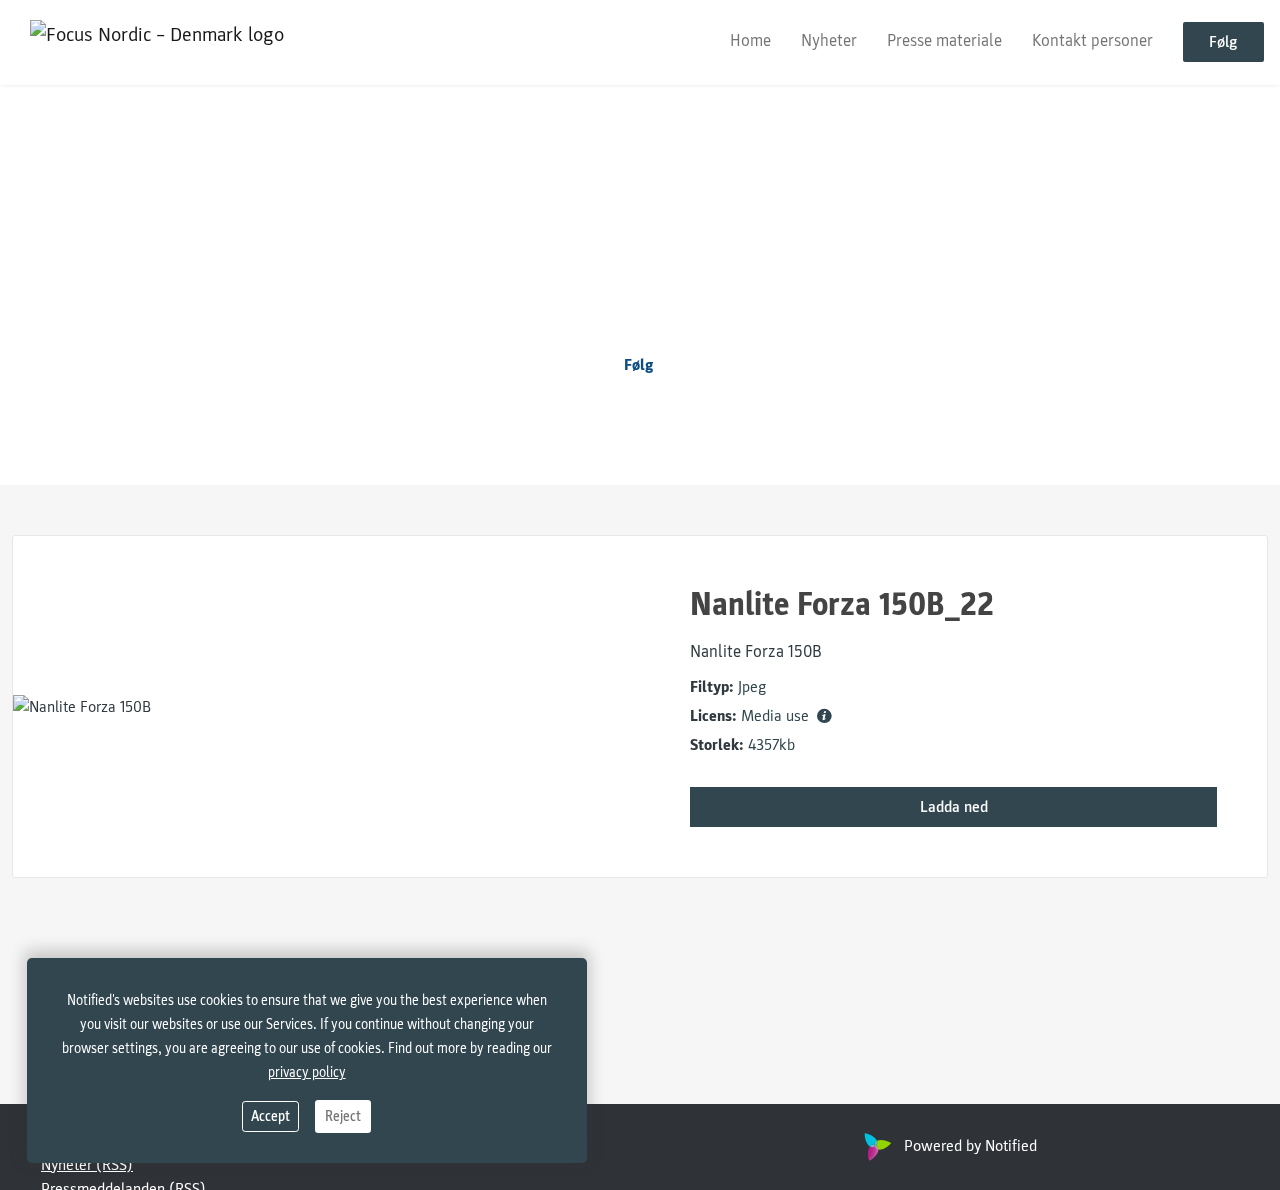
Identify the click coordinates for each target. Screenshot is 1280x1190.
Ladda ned (954, 807)
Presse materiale (944, 41)
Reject (343, 1116)
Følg (1223, 43)
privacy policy (307, 1072)
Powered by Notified (970, 1146)
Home (750, 41)
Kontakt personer (1092, 41)
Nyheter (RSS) (87, 1165)
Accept (270, 1116)
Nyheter (829, 41)
